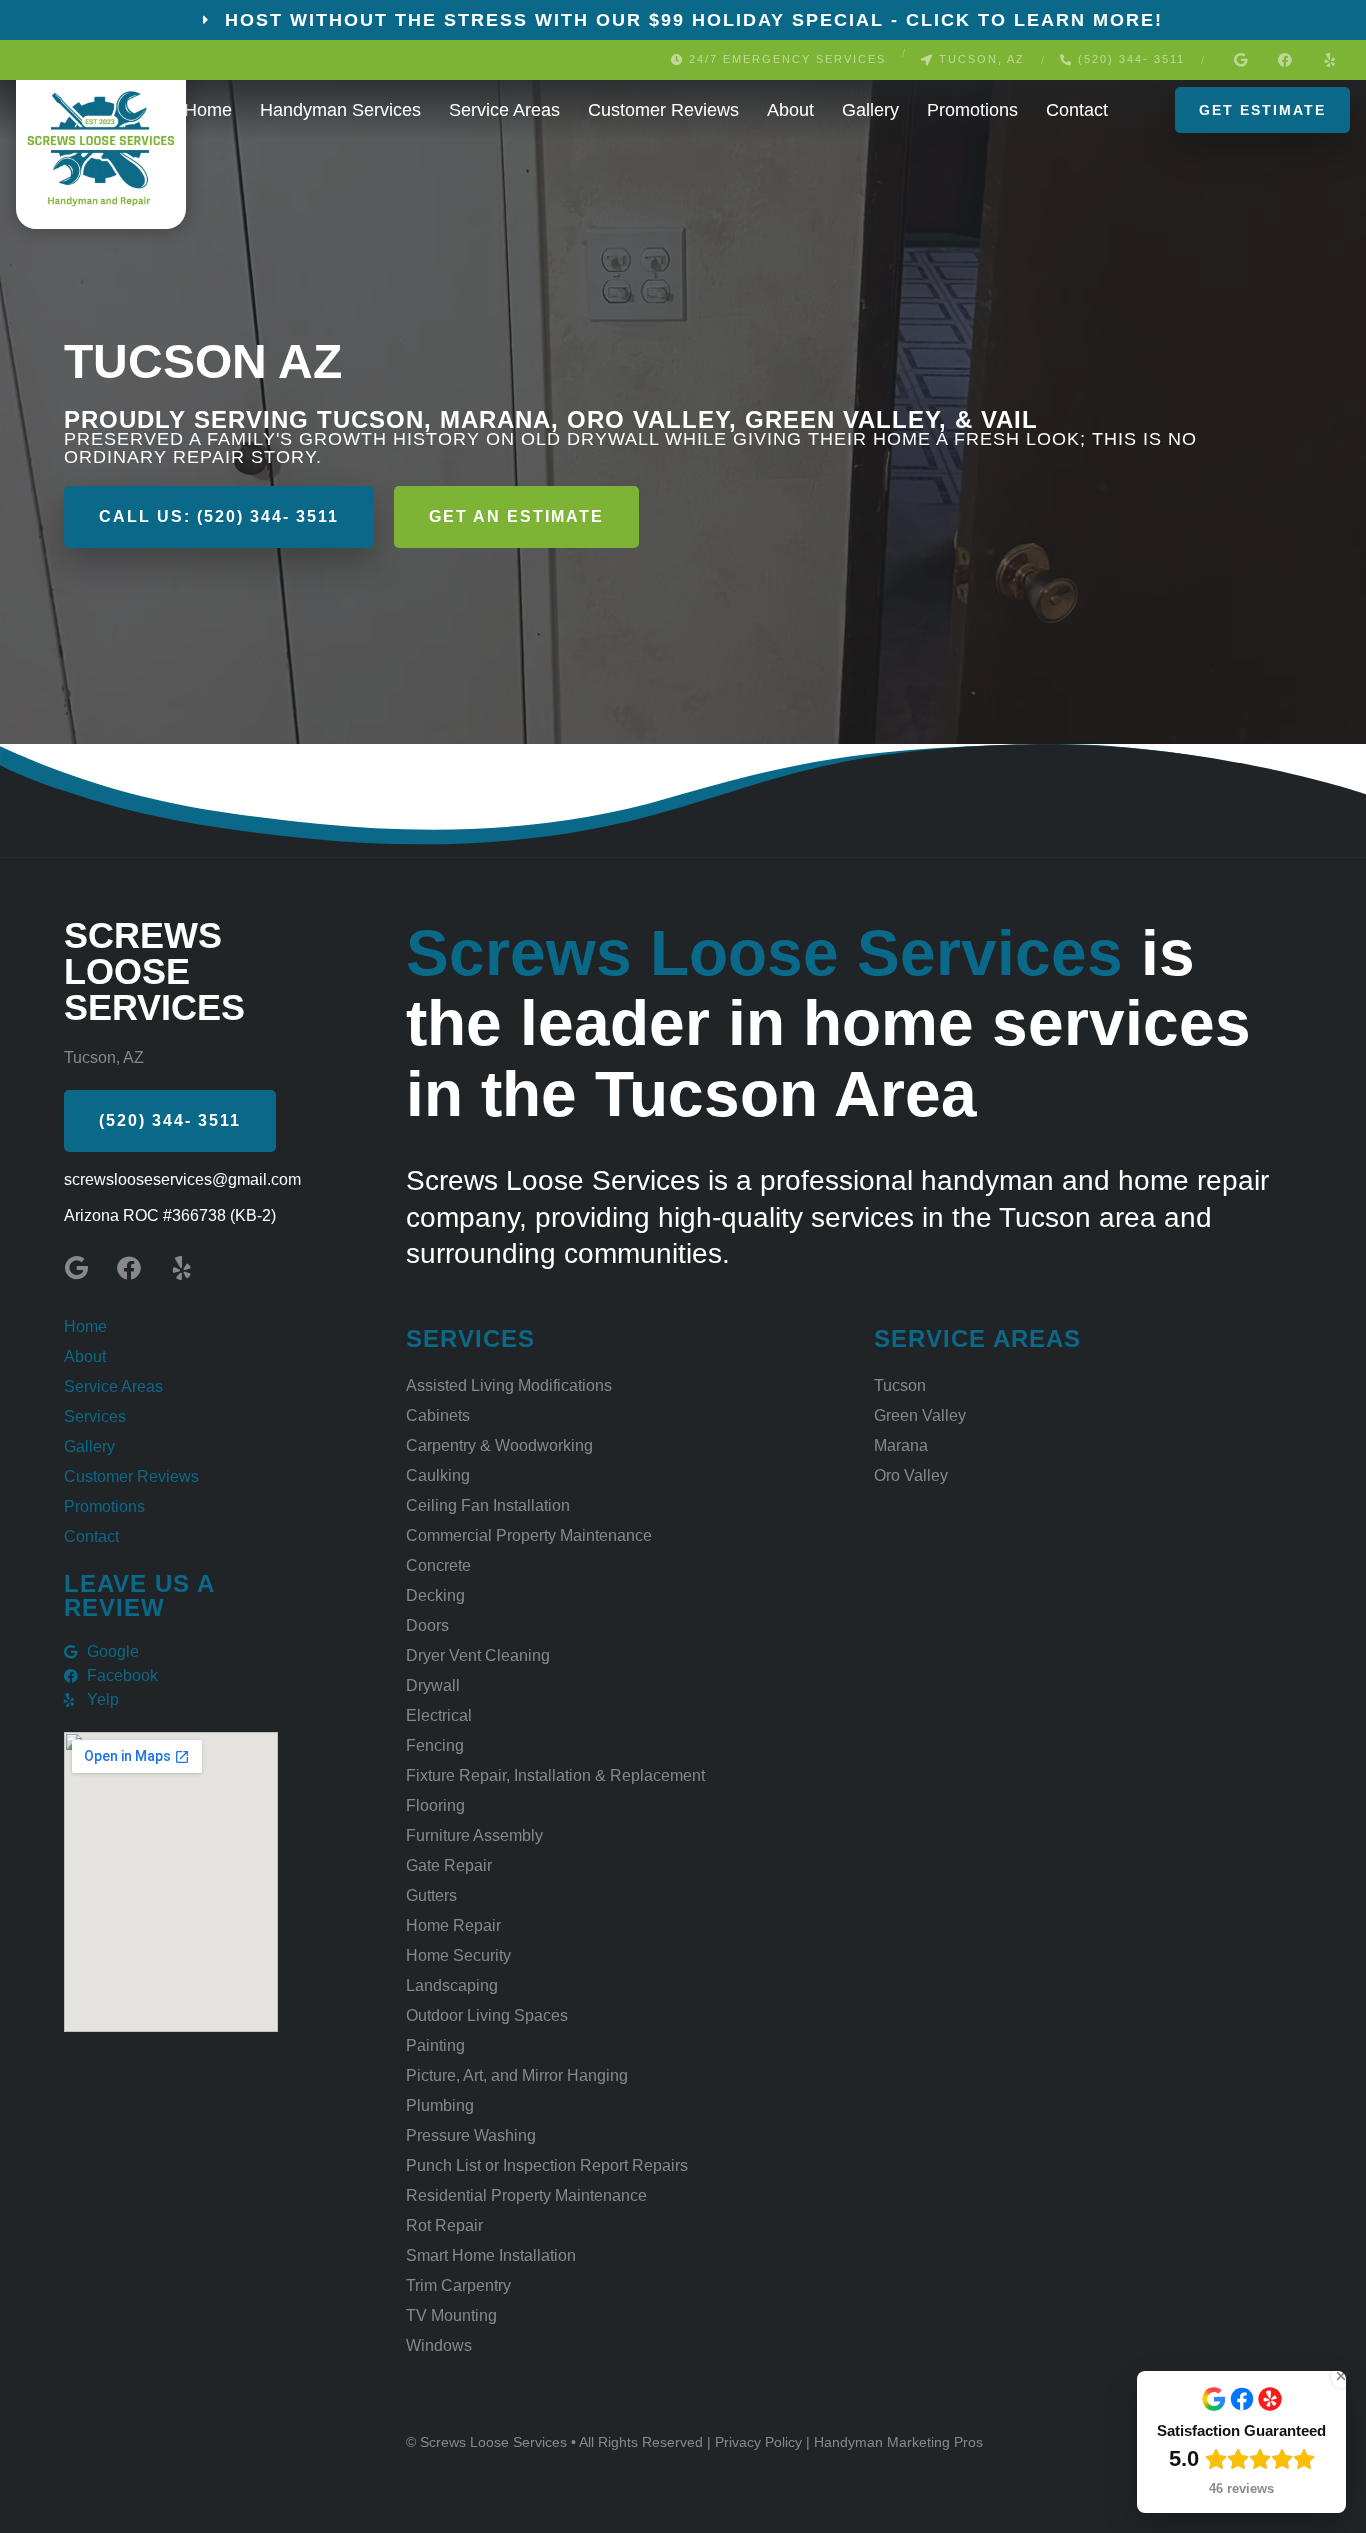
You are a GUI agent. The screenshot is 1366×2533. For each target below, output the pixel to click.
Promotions (972, 110)
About (790, 110)
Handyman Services (340, 110)
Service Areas (504, 110)
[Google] (1240, 60)
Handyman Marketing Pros (898, 2442)
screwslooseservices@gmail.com (182, 1179)
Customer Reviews (663, 110)
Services (95, 1416)
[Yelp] (1330, 60)
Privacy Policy (760, 2442)
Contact (1077, 110)
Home (208, 110)
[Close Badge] (1341, 2376)
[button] (778, 60)
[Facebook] (1285, 60)
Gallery (870, 110)
